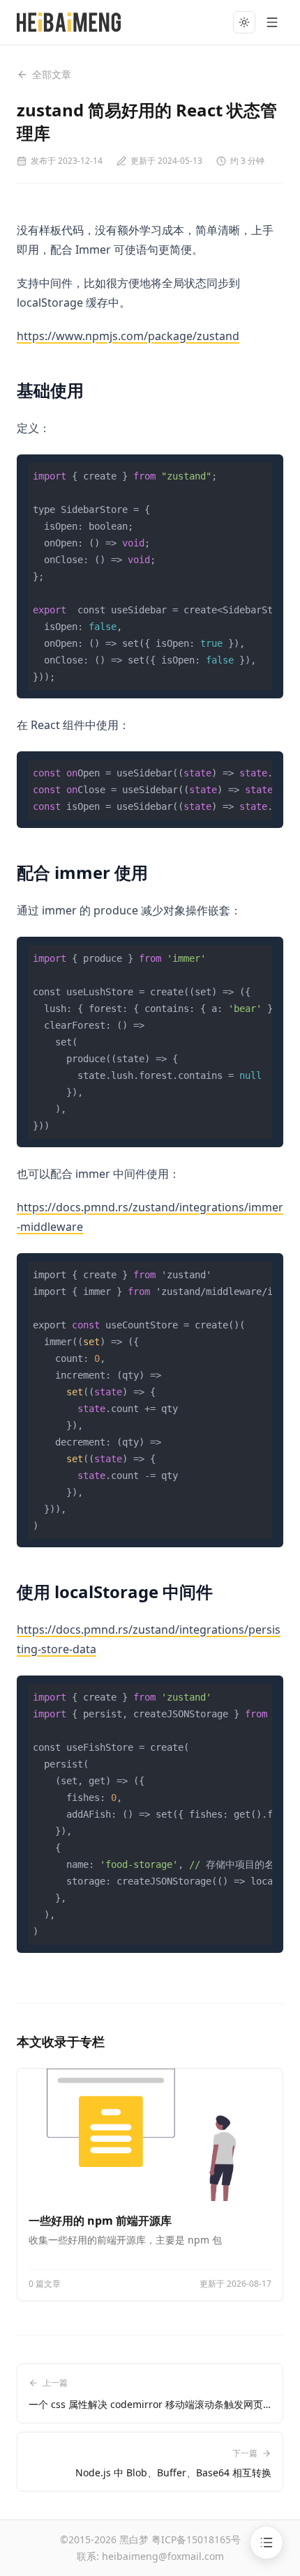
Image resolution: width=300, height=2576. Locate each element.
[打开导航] (272, 22)
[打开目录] (267, 2543)
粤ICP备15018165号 (196, 2539)
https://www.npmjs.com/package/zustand (128, 336)
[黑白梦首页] (69, 22)
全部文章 (52, 74)
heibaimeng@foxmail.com (163, 2556)
